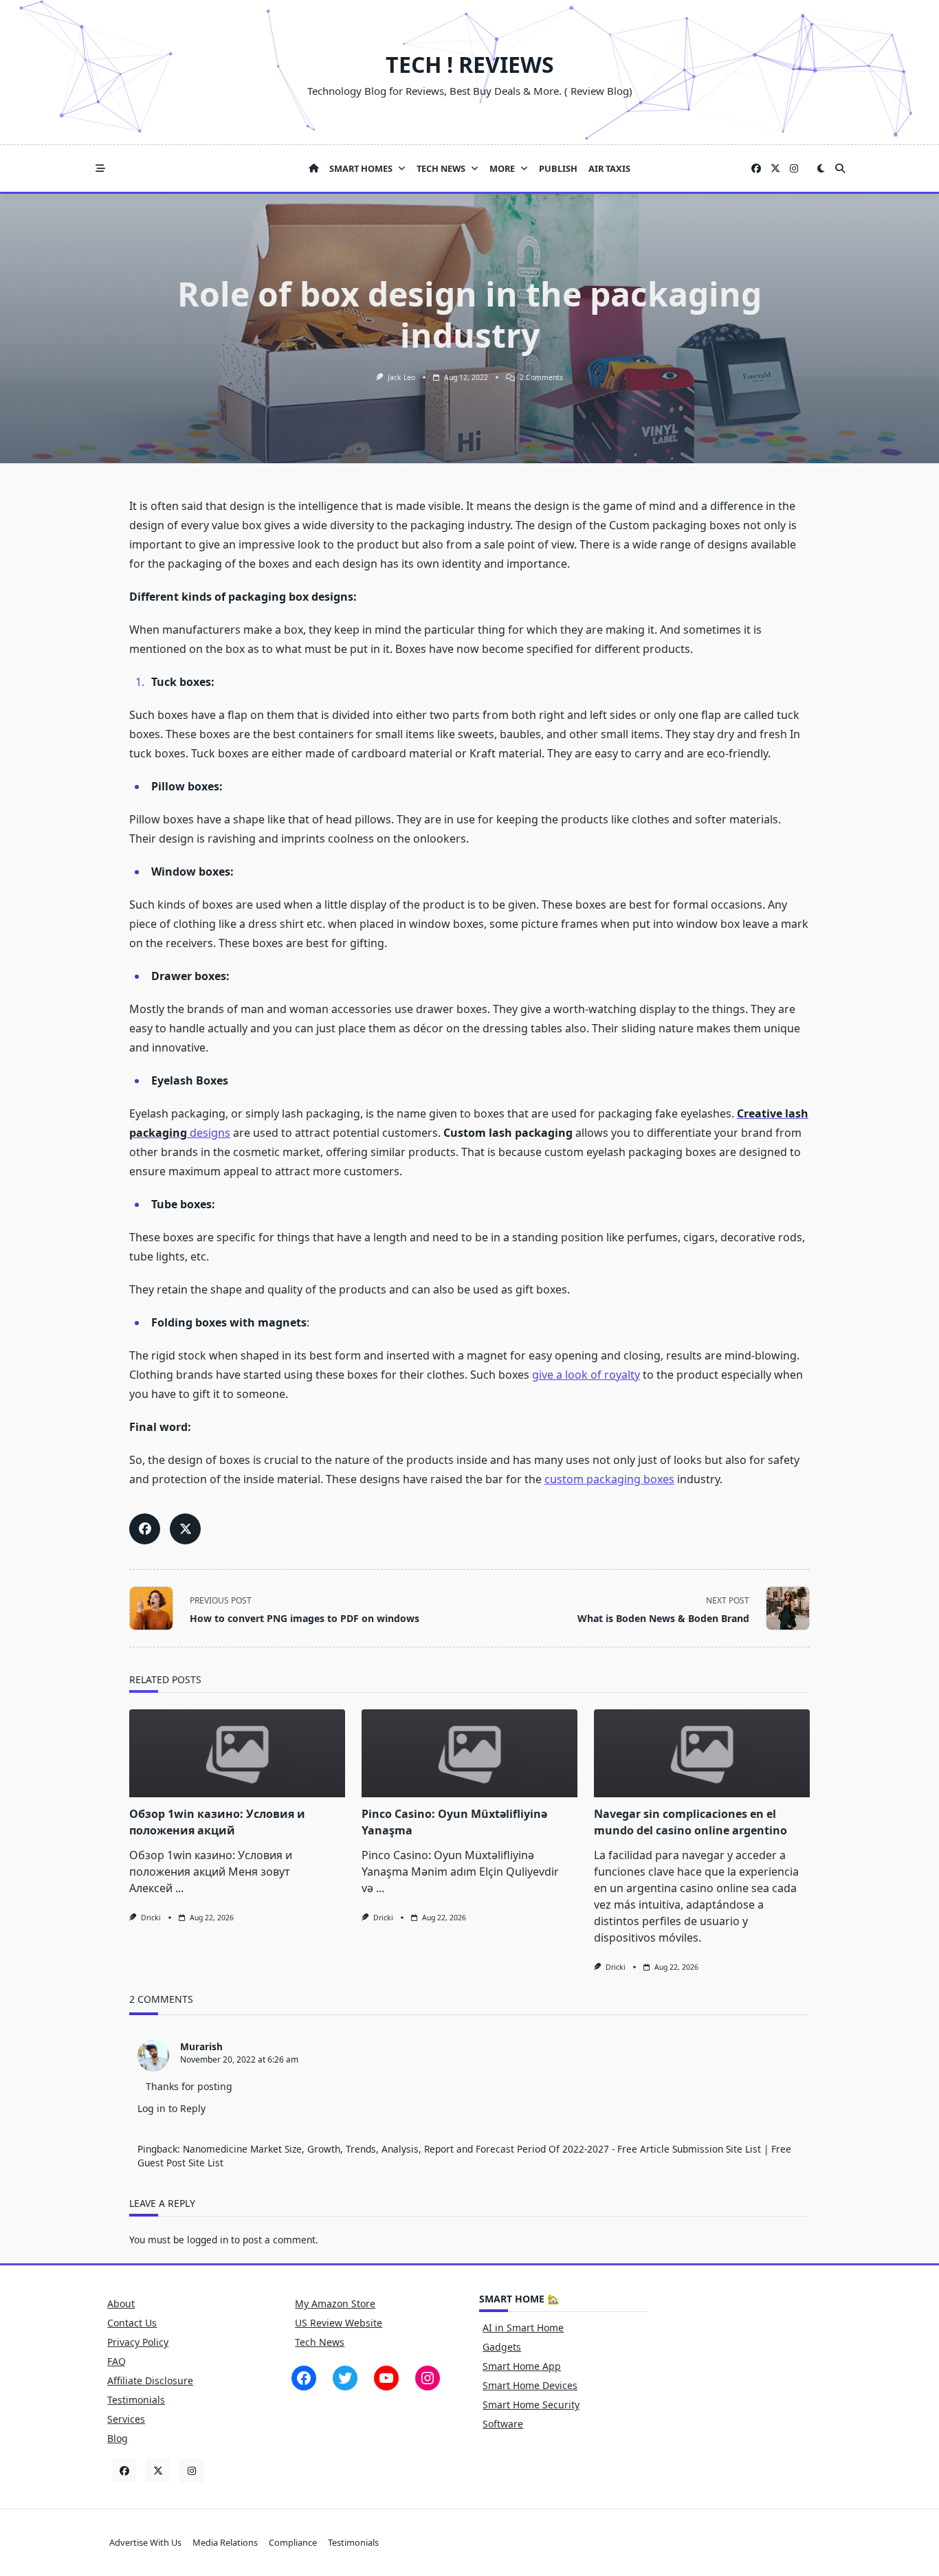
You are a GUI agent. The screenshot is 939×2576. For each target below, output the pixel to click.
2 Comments (541, 377)
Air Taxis (609, 168)
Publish (558, 168)
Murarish (201, 2046)
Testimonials (136, 2400)
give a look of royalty (586, 1375)
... (179, 1888)
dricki (151, 1918)
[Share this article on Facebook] (145, 1529)
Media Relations (225, 2543)
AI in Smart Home (523, 2328)
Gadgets (502, 2347)
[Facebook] (756, 169)
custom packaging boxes (609, 1479)
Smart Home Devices (530, 2385)
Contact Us (132, 2323)
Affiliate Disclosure (150, 2380)
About (121, 2303)
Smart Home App (522, 2366)
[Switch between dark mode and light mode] (821, 168)
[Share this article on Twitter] (185, 1529)
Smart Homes (361, 168)
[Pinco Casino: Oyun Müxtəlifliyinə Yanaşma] (469, 1753)
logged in (208, 2240)
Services (126, 2419)
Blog (118, 2438)
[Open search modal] (840, 168)
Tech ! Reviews (470, 64)
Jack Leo (401, 377)
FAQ (117, 2361)
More (502, 168)
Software (503, 2424)
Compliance (293, 2543)
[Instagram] (794, 169)
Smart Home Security (531, 2405)
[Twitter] (775, 169)
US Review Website (339, 2323)
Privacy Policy (138, 2342)
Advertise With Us (145, 2543)
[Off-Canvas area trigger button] (100, 168)
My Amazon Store (335, 2303)
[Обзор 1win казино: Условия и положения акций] (237, 1753)
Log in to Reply (172, 2108)
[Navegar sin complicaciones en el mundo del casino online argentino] (702, 1753)
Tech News (441, 168)
